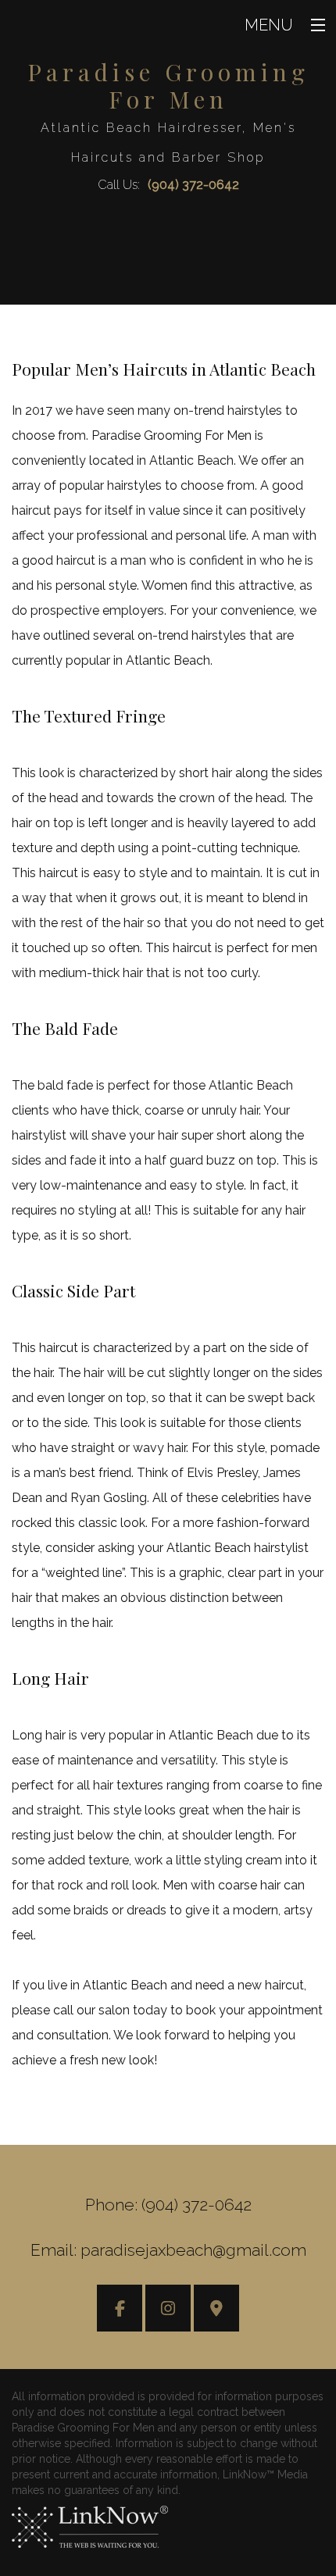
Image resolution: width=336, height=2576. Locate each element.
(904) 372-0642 (193, 185)
